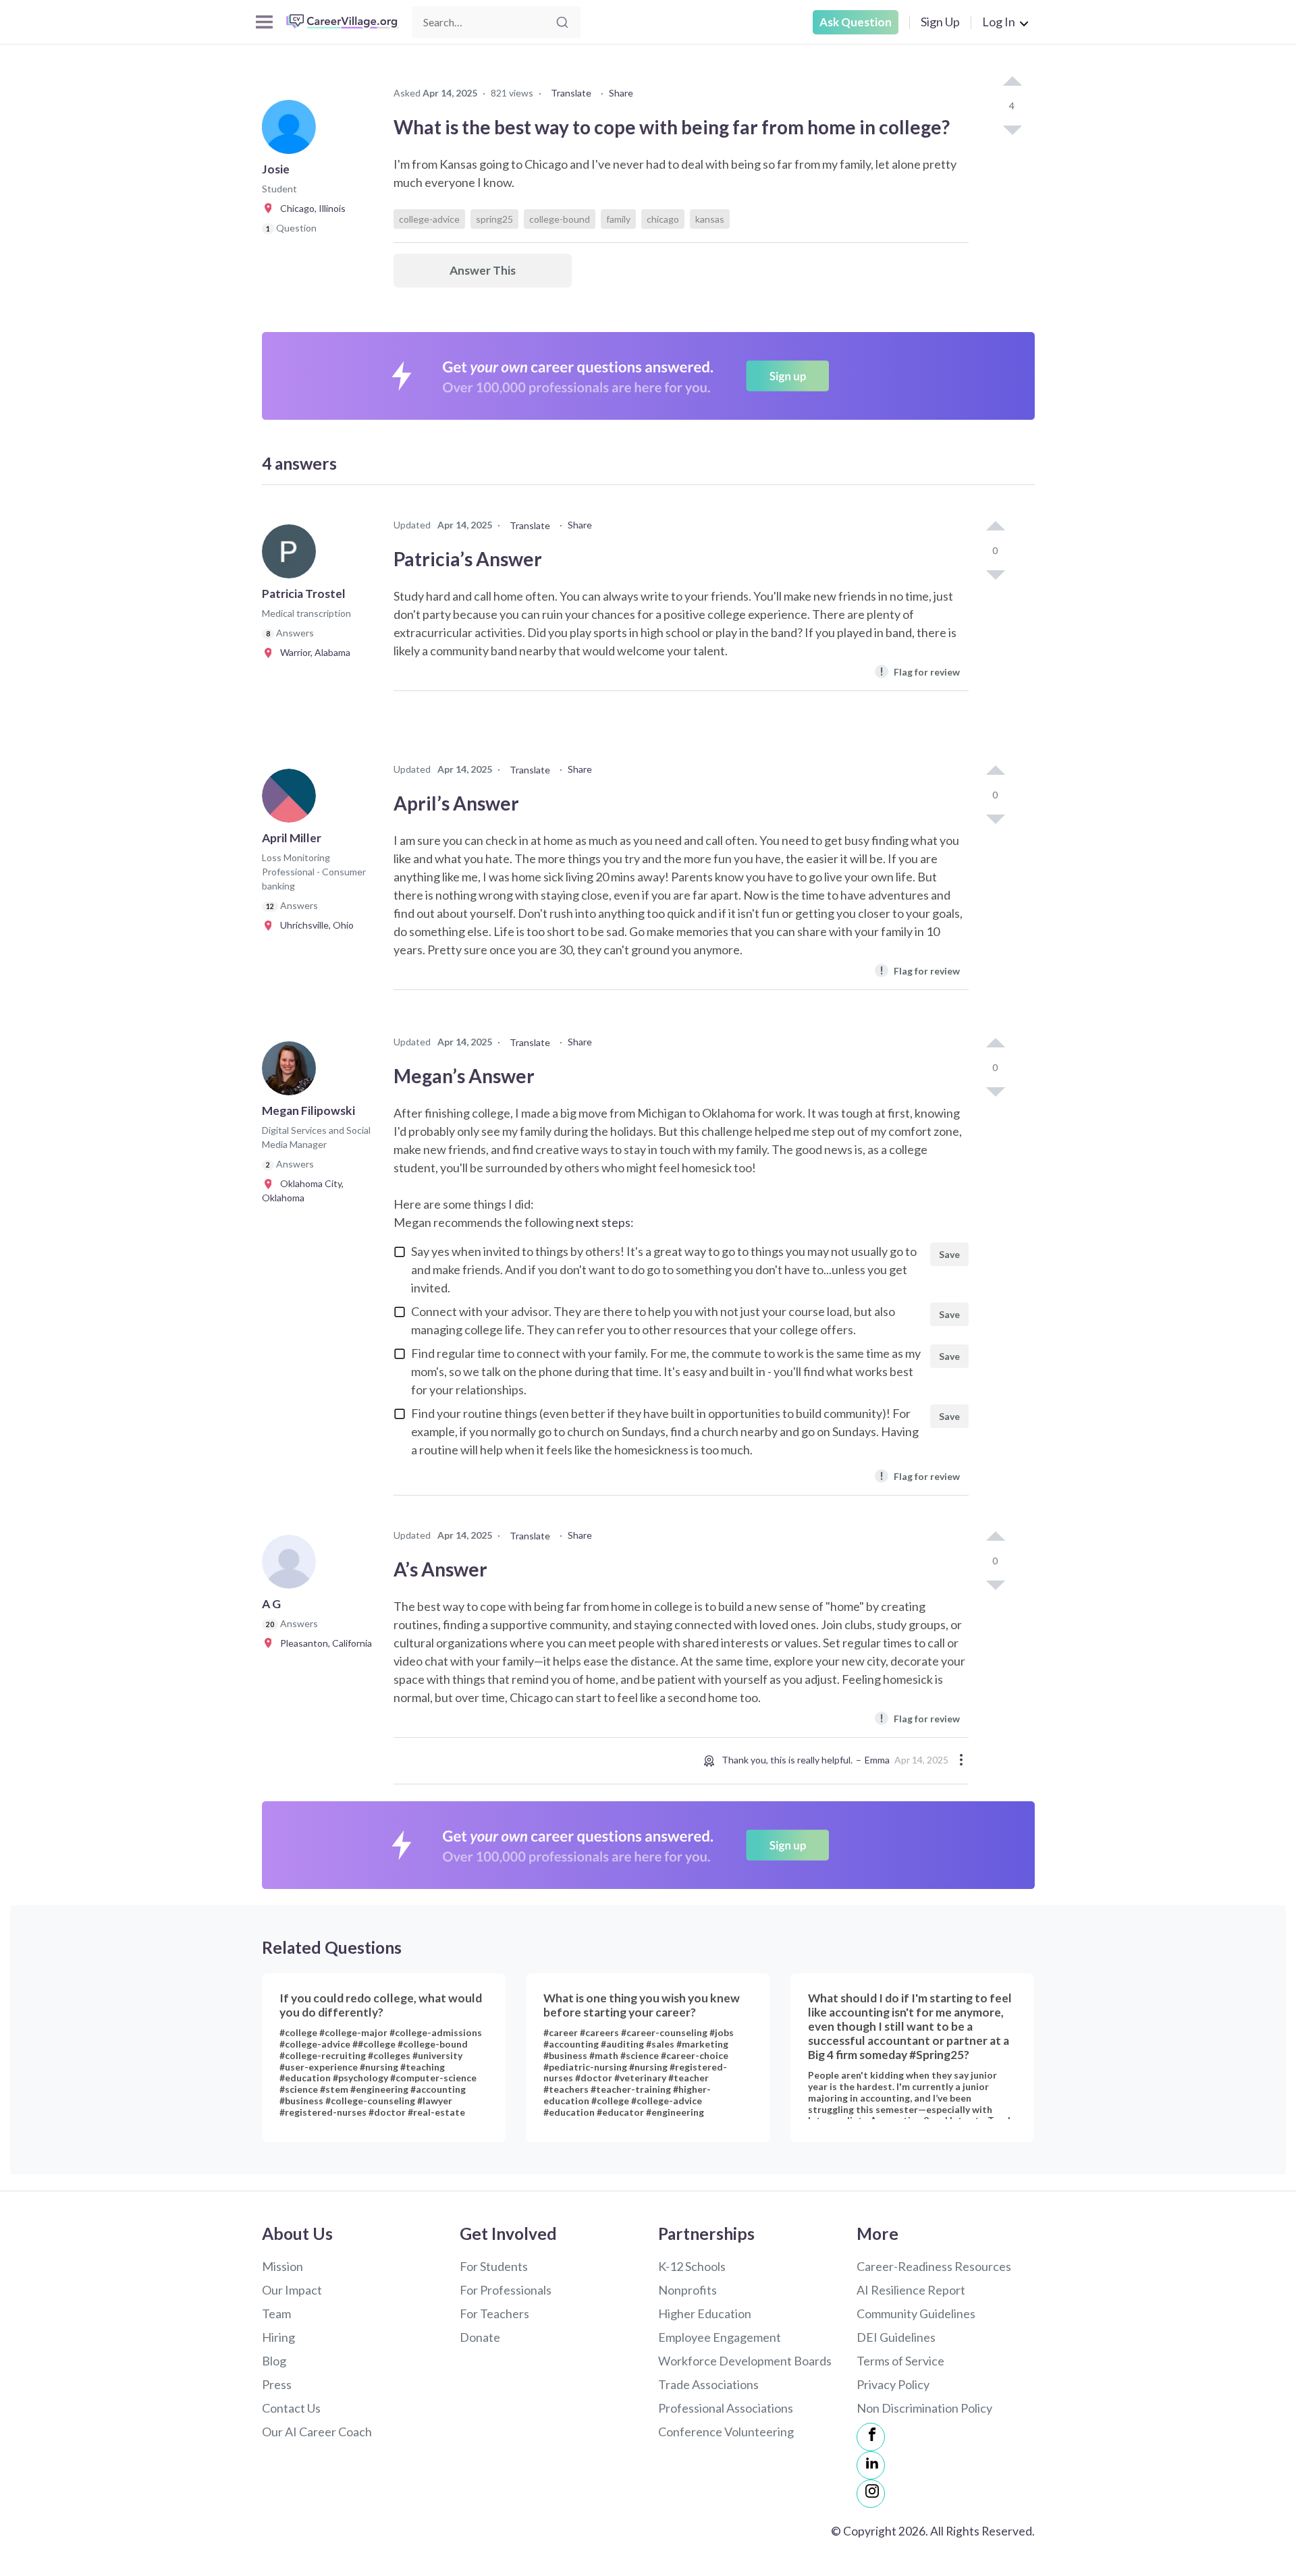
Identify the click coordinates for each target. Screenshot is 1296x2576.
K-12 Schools (692, 2266)
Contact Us (291, 2408)
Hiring (278, 2337)
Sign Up (940, 22)
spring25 (494, 219)
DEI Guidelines (896, 2337)
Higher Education (705, 2313)
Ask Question (856, 22)
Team (276, 2313)
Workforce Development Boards (745, 2361)
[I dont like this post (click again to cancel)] (1012, 129)
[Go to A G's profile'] (292, 1566)
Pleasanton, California (323, 1643)
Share (621, 93)
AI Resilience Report (911, 2290)
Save (949, 1254)
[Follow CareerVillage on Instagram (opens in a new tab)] (871, 2494)
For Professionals (506, 2290)
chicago (663, 219)
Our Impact (292, 2290)
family (618, 219)
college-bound (560, 219)
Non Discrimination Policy (924, 2408)
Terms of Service (900, 2361)
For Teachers (494, 2313)
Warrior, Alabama (312, 652)
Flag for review (920, 671)
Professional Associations (726, 2408)
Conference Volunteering (726, 2432)
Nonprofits (687, 2290)
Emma (877, 1760)
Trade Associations (708, 2384)
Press (277, 2384)
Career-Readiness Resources (934, 2266)
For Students (494, 2266)
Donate (480, 2337)
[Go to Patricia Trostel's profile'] (292, 555)
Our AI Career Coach (317, 2432)
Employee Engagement (720, 2337)
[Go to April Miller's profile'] (292, 800)
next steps (603, 1222)
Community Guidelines (916, 2313)
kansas (710, 219)
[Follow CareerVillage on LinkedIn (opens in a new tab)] (871, 2465)
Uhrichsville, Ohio (314, 925)
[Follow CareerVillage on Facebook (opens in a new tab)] (871, 2437)
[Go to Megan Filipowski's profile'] (292, 1072)
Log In (999, 22)
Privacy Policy (893, 2384)
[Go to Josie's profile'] (292, 131)
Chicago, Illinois (310, 208)
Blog (274, 2361)
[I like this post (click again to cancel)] (1012, 82)
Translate (571, 93)
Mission (282, 2266)
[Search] (562, 22)
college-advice (429, 219)
